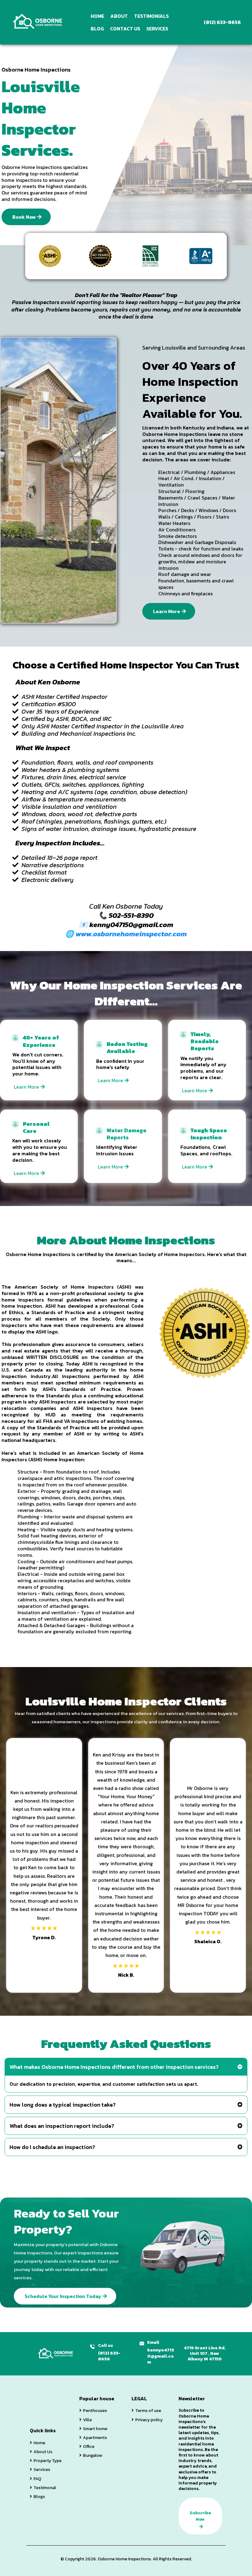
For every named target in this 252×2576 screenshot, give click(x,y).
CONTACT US (125, 29)
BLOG (97, 29)
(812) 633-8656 (109, 2356)
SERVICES (157, 29)
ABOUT (119, 16)
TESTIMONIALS (151, 16)
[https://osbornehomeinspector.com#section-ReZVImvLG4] (38, 22)
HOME (97, 16)
